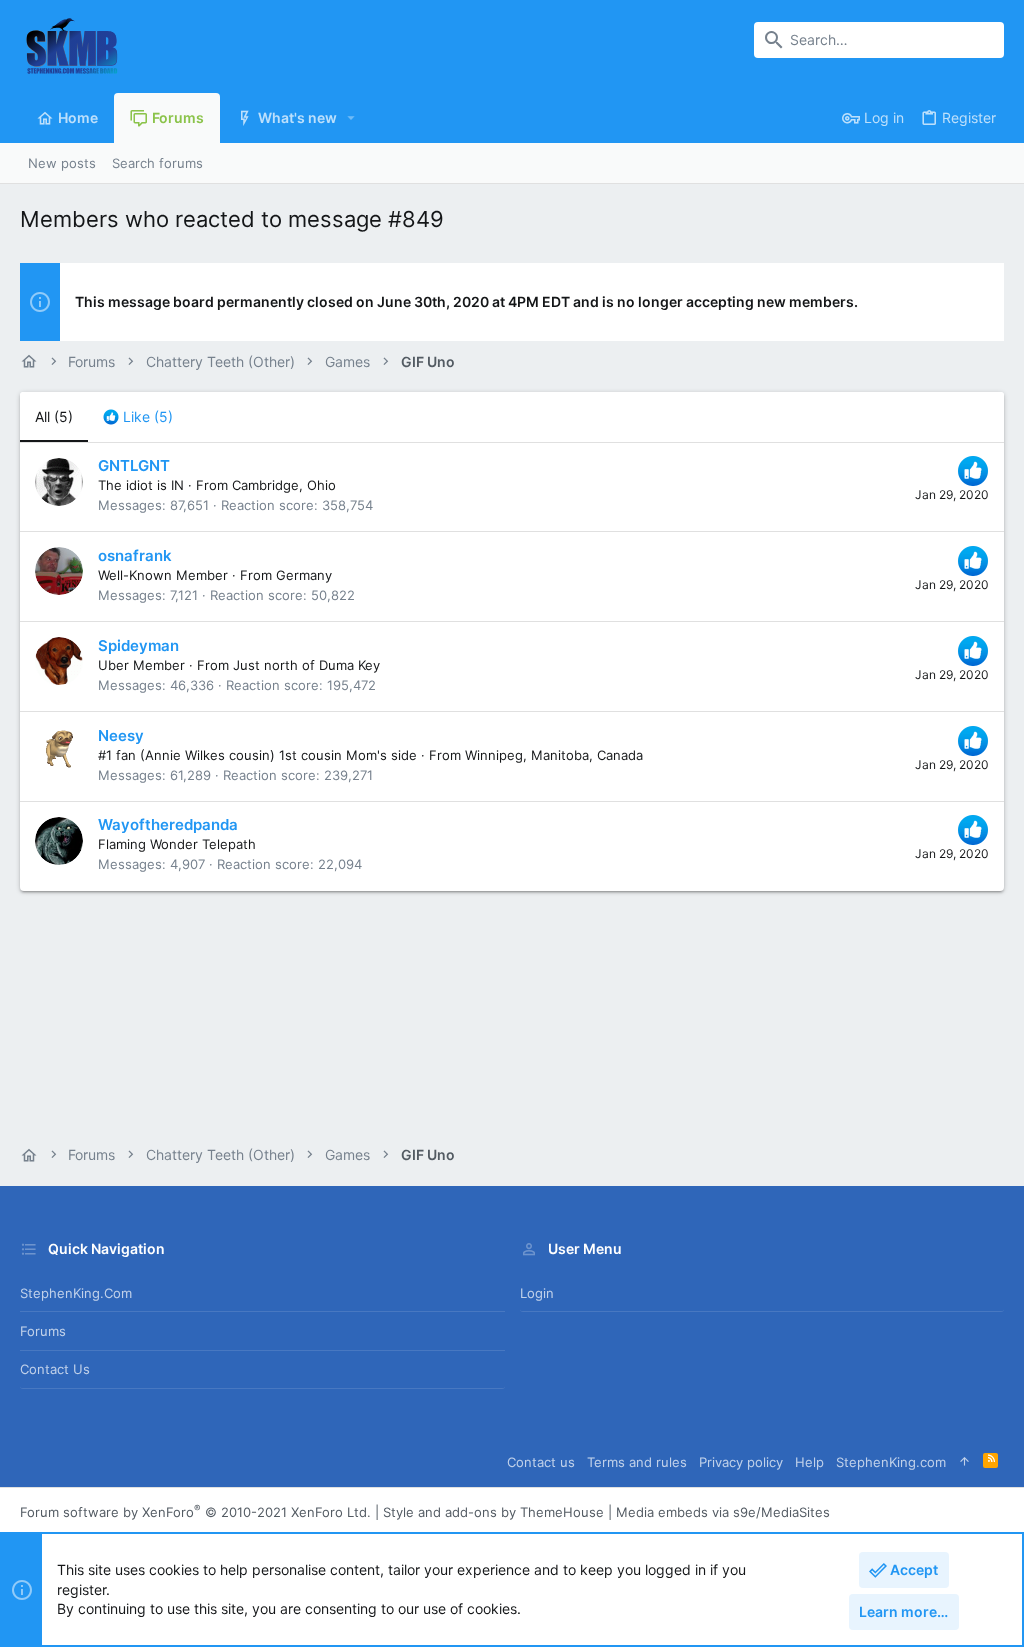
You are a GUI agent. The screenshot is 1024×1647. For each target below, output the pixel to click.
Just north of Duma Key (306, 665)
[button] (351, 118)
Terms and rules (637, 1462)
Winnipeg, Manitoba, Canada (554, 755)
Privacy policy (741, 1462)
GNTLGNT (134, 465)
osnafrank (135, 555)
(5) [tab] (54, 416)
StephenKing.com (76, 1293)
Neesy (121, 735)
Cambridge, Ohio (284, 485)
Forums (43, 1331)
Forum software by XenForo (195, 1512)
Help (809, 1462)
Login (537, 1293)
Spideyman (138, 645)
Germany (304, 575)
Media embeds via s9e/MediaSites (723, 1512)
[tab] (138, 417)
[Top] (964, 1461)
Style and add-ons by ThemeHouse (493, 1512)
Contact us (55, 1369)
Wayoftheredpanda (168, 824)
